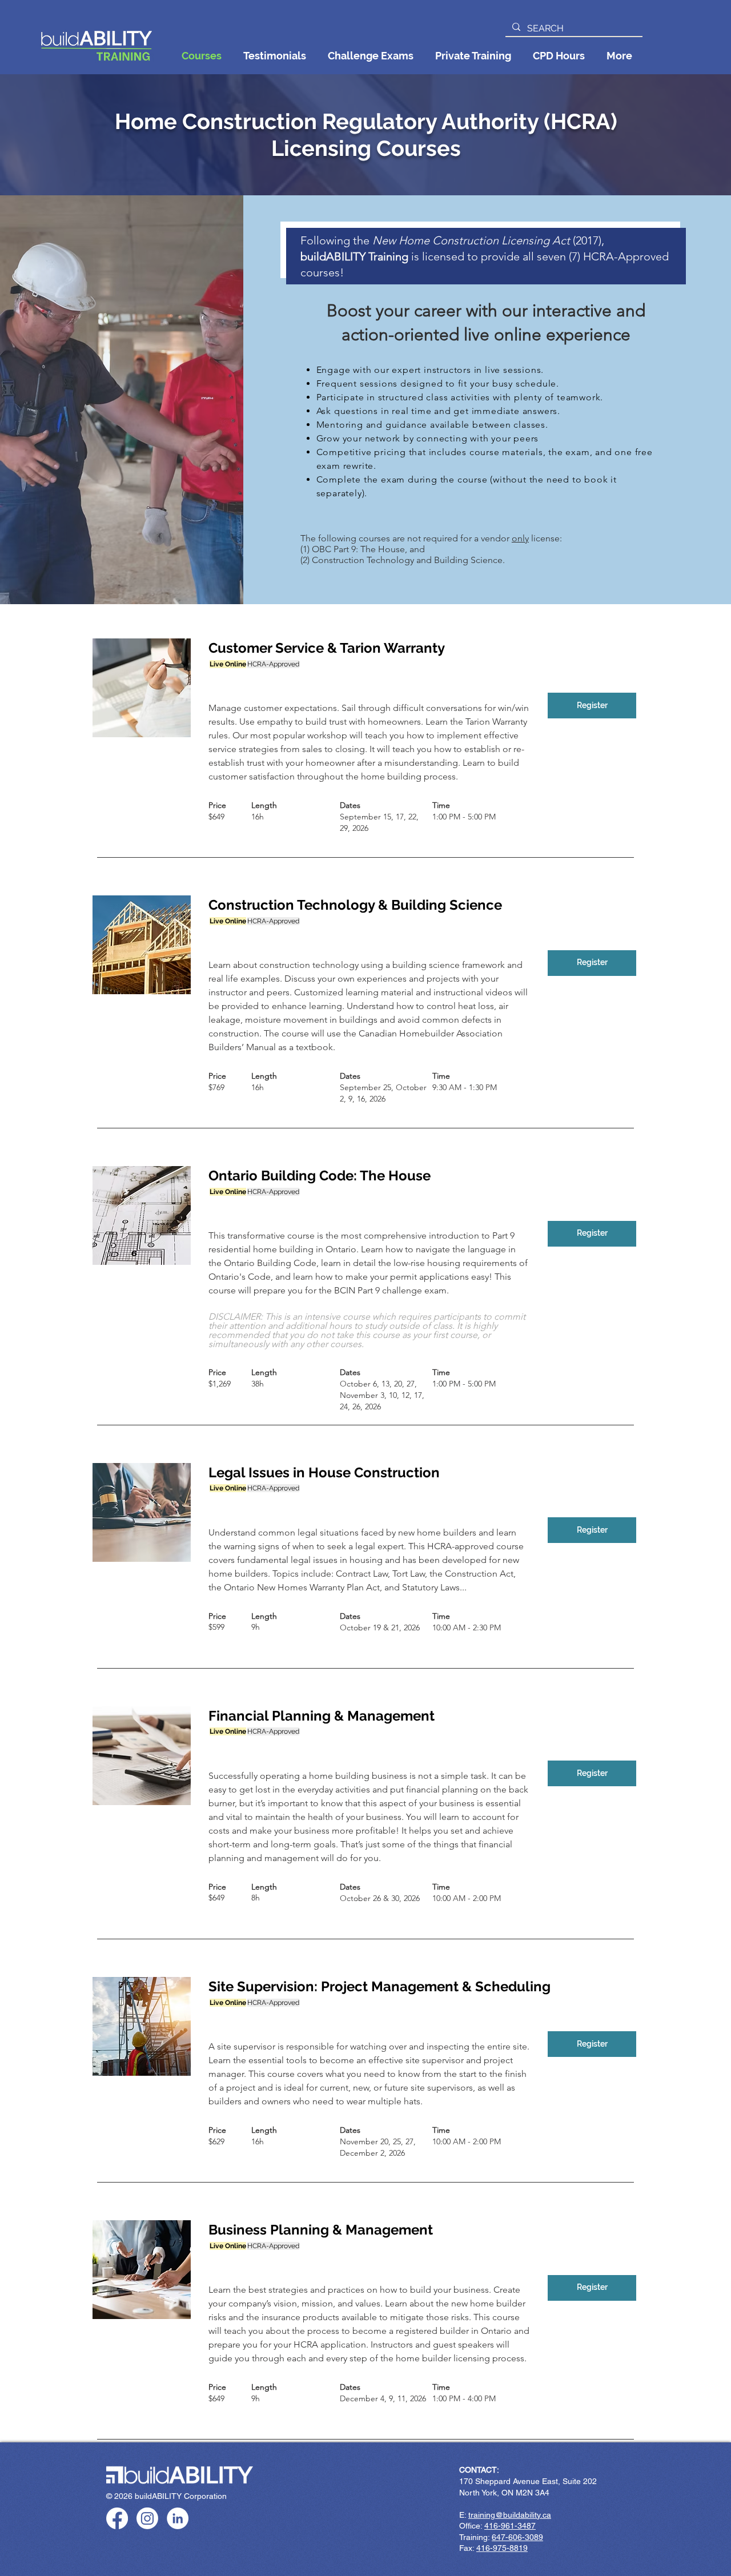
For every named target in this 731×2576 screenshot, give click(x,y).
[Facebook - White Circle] (117, 2518)
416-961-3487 (510, 2526)
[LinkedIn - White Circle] (178, 2518)
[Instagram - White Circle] (147, 2518)
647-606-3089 (517, 2537)
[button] (619, 56)
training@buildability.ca (510, 2515)
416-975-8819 (502, 2548)
